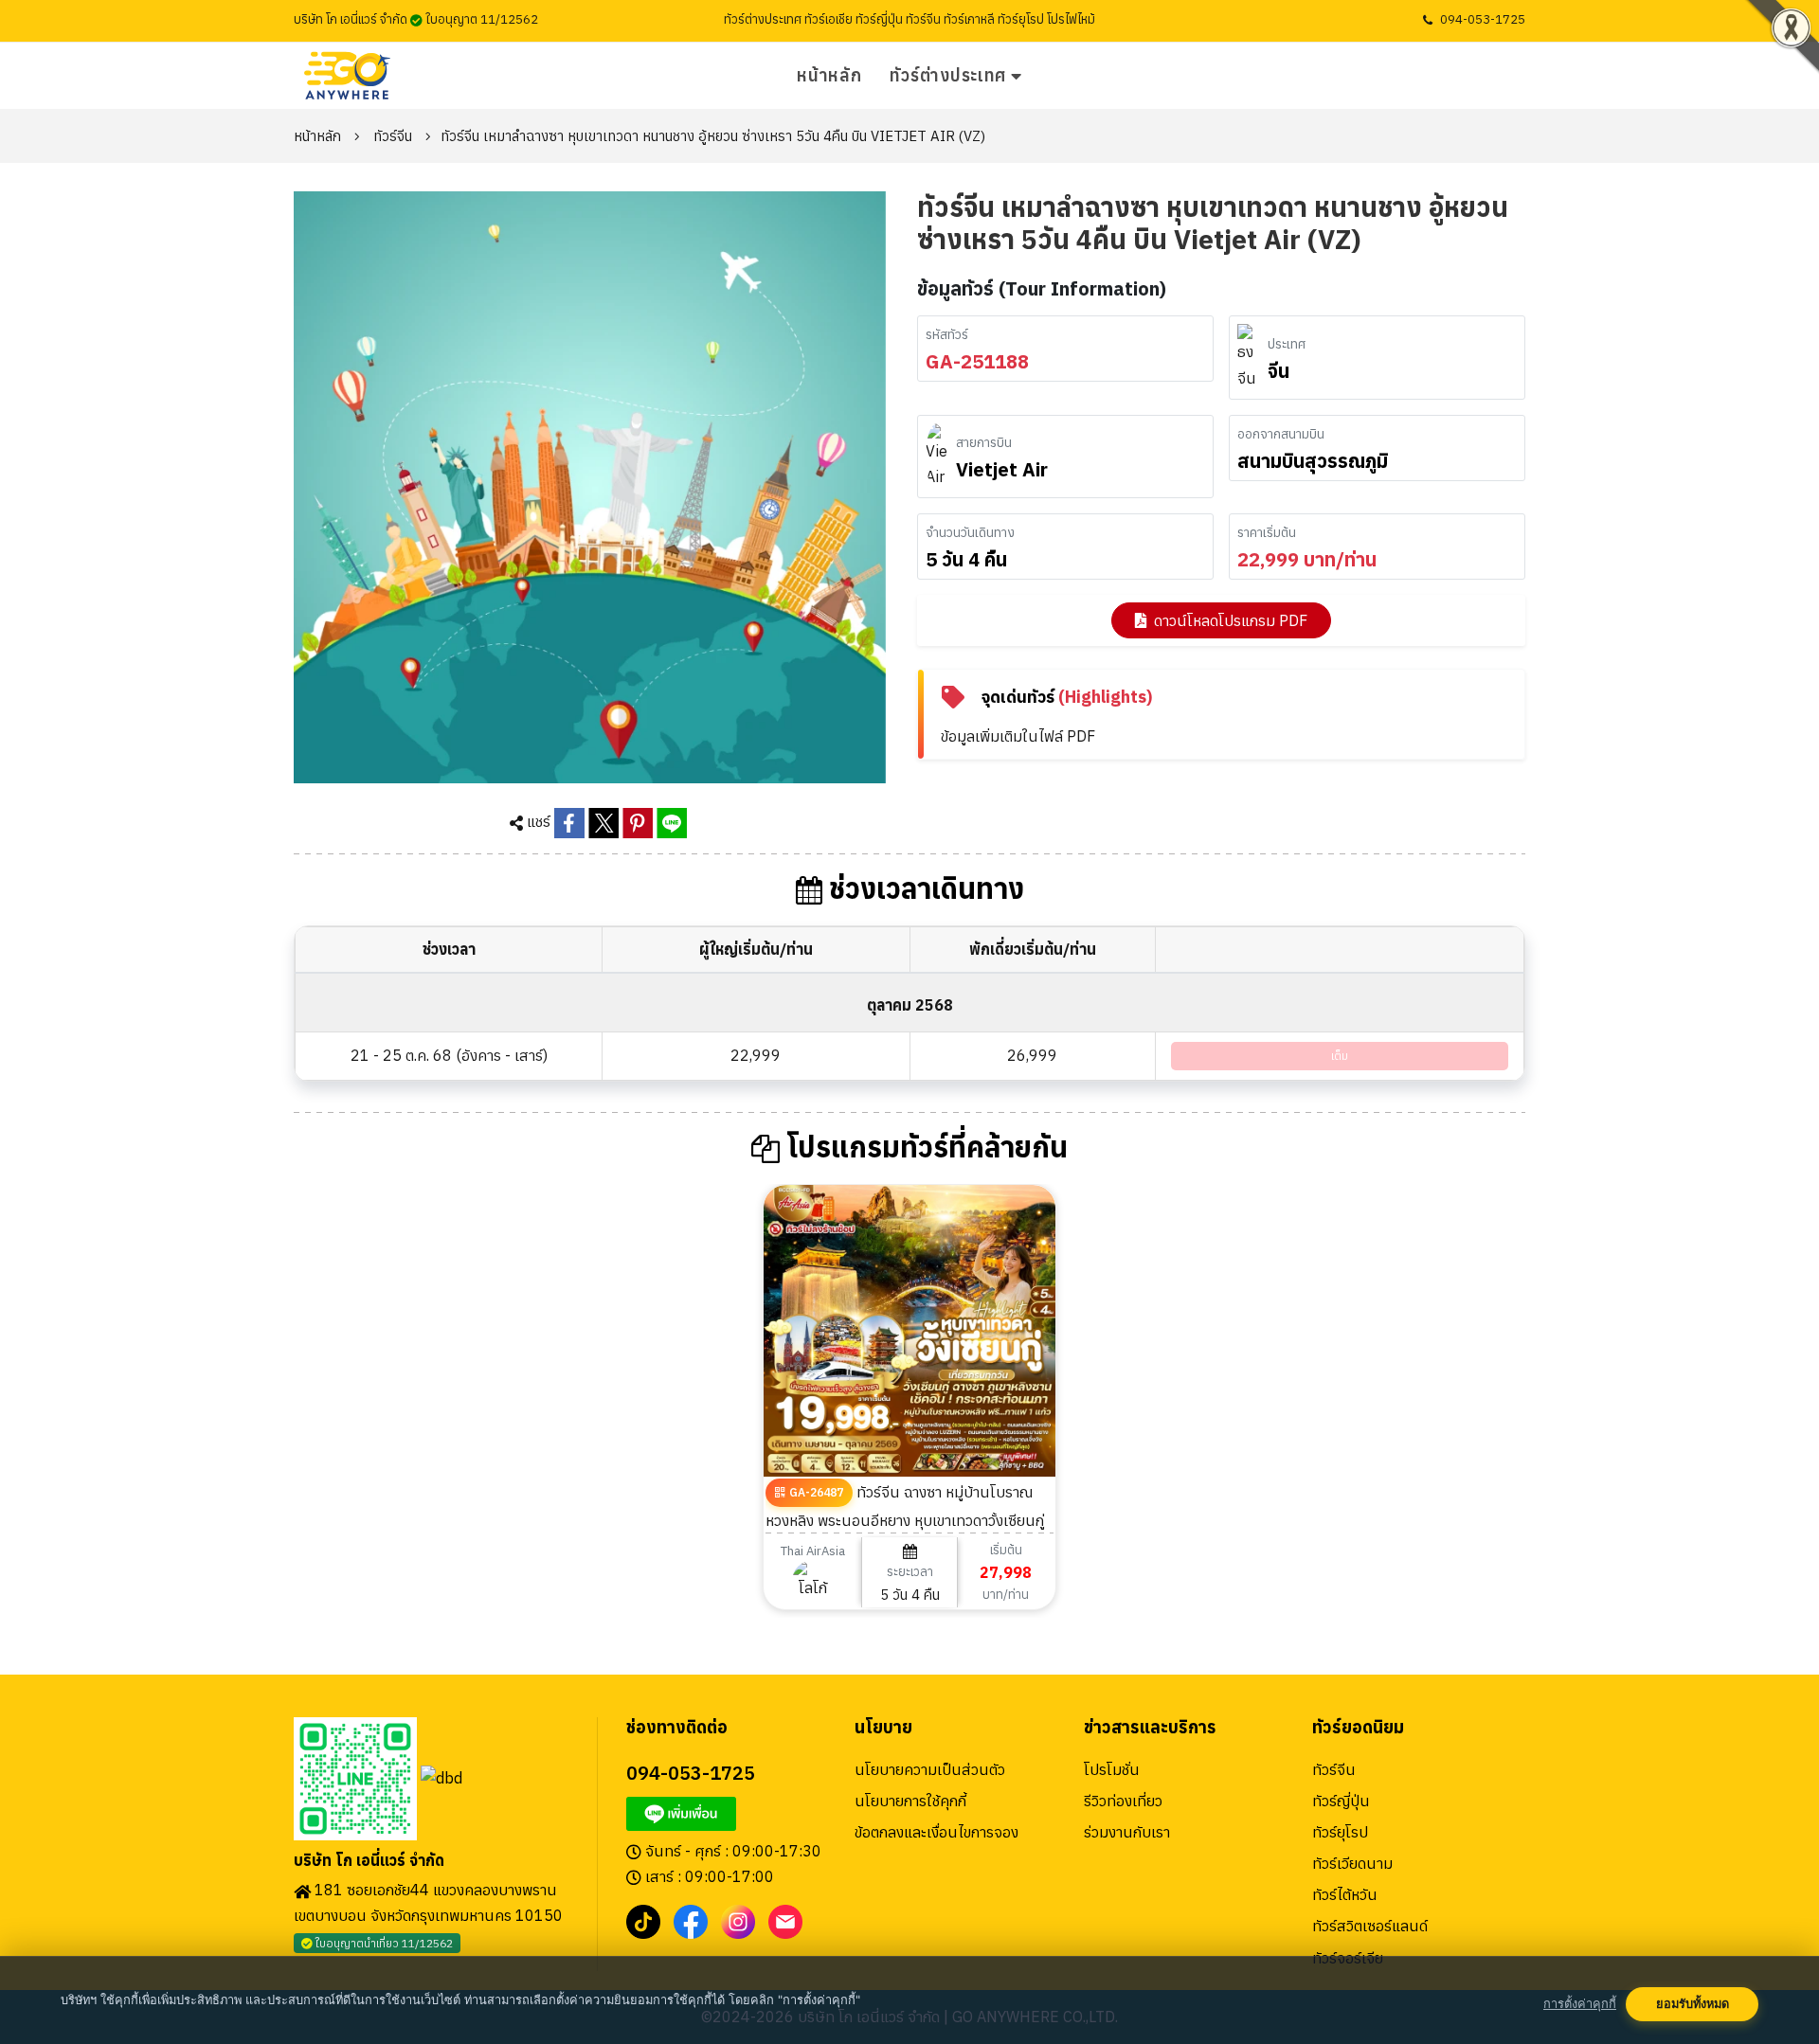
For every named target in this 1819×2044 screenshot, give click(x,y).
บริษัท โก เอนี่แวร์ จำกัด (369, 1861)
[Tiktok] (643, 1920)
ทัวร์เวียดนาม (1352, 1863)
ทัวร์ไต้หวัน (1345, 1894)
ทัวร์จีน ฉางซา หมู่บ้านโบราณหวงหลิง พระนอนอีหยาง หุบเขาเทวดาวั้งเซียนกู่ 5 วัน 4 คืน (905, 1520)
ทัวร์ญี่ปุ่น (1341, 1801)
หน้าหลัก (829, 75)
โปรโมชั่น (1112, 1769)
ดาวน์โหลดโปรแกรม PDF (1231, 620)
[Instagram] (738, 1920)
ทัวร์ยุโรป (1340, 1832)
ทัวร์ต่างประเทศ (948, 75)
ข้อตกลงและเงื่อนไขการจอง (937, 1832)
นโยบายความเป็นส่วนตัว (930, 1769)
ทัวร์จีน (393, 136)
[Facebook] (691, 1920)
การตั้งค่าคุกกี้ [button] (1580, 2004)
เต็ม (1340, 1056)
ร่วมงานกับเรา (1127, 1832)
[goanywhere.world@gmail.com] (785, 1920)
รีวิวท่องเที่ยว (1123, 1801)
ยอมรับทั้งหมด (1693, 2004)
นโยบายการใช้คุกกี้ (910, 1801)
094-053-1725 (1483, 19)
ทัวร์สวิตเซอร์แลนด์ (1370, 1926)
